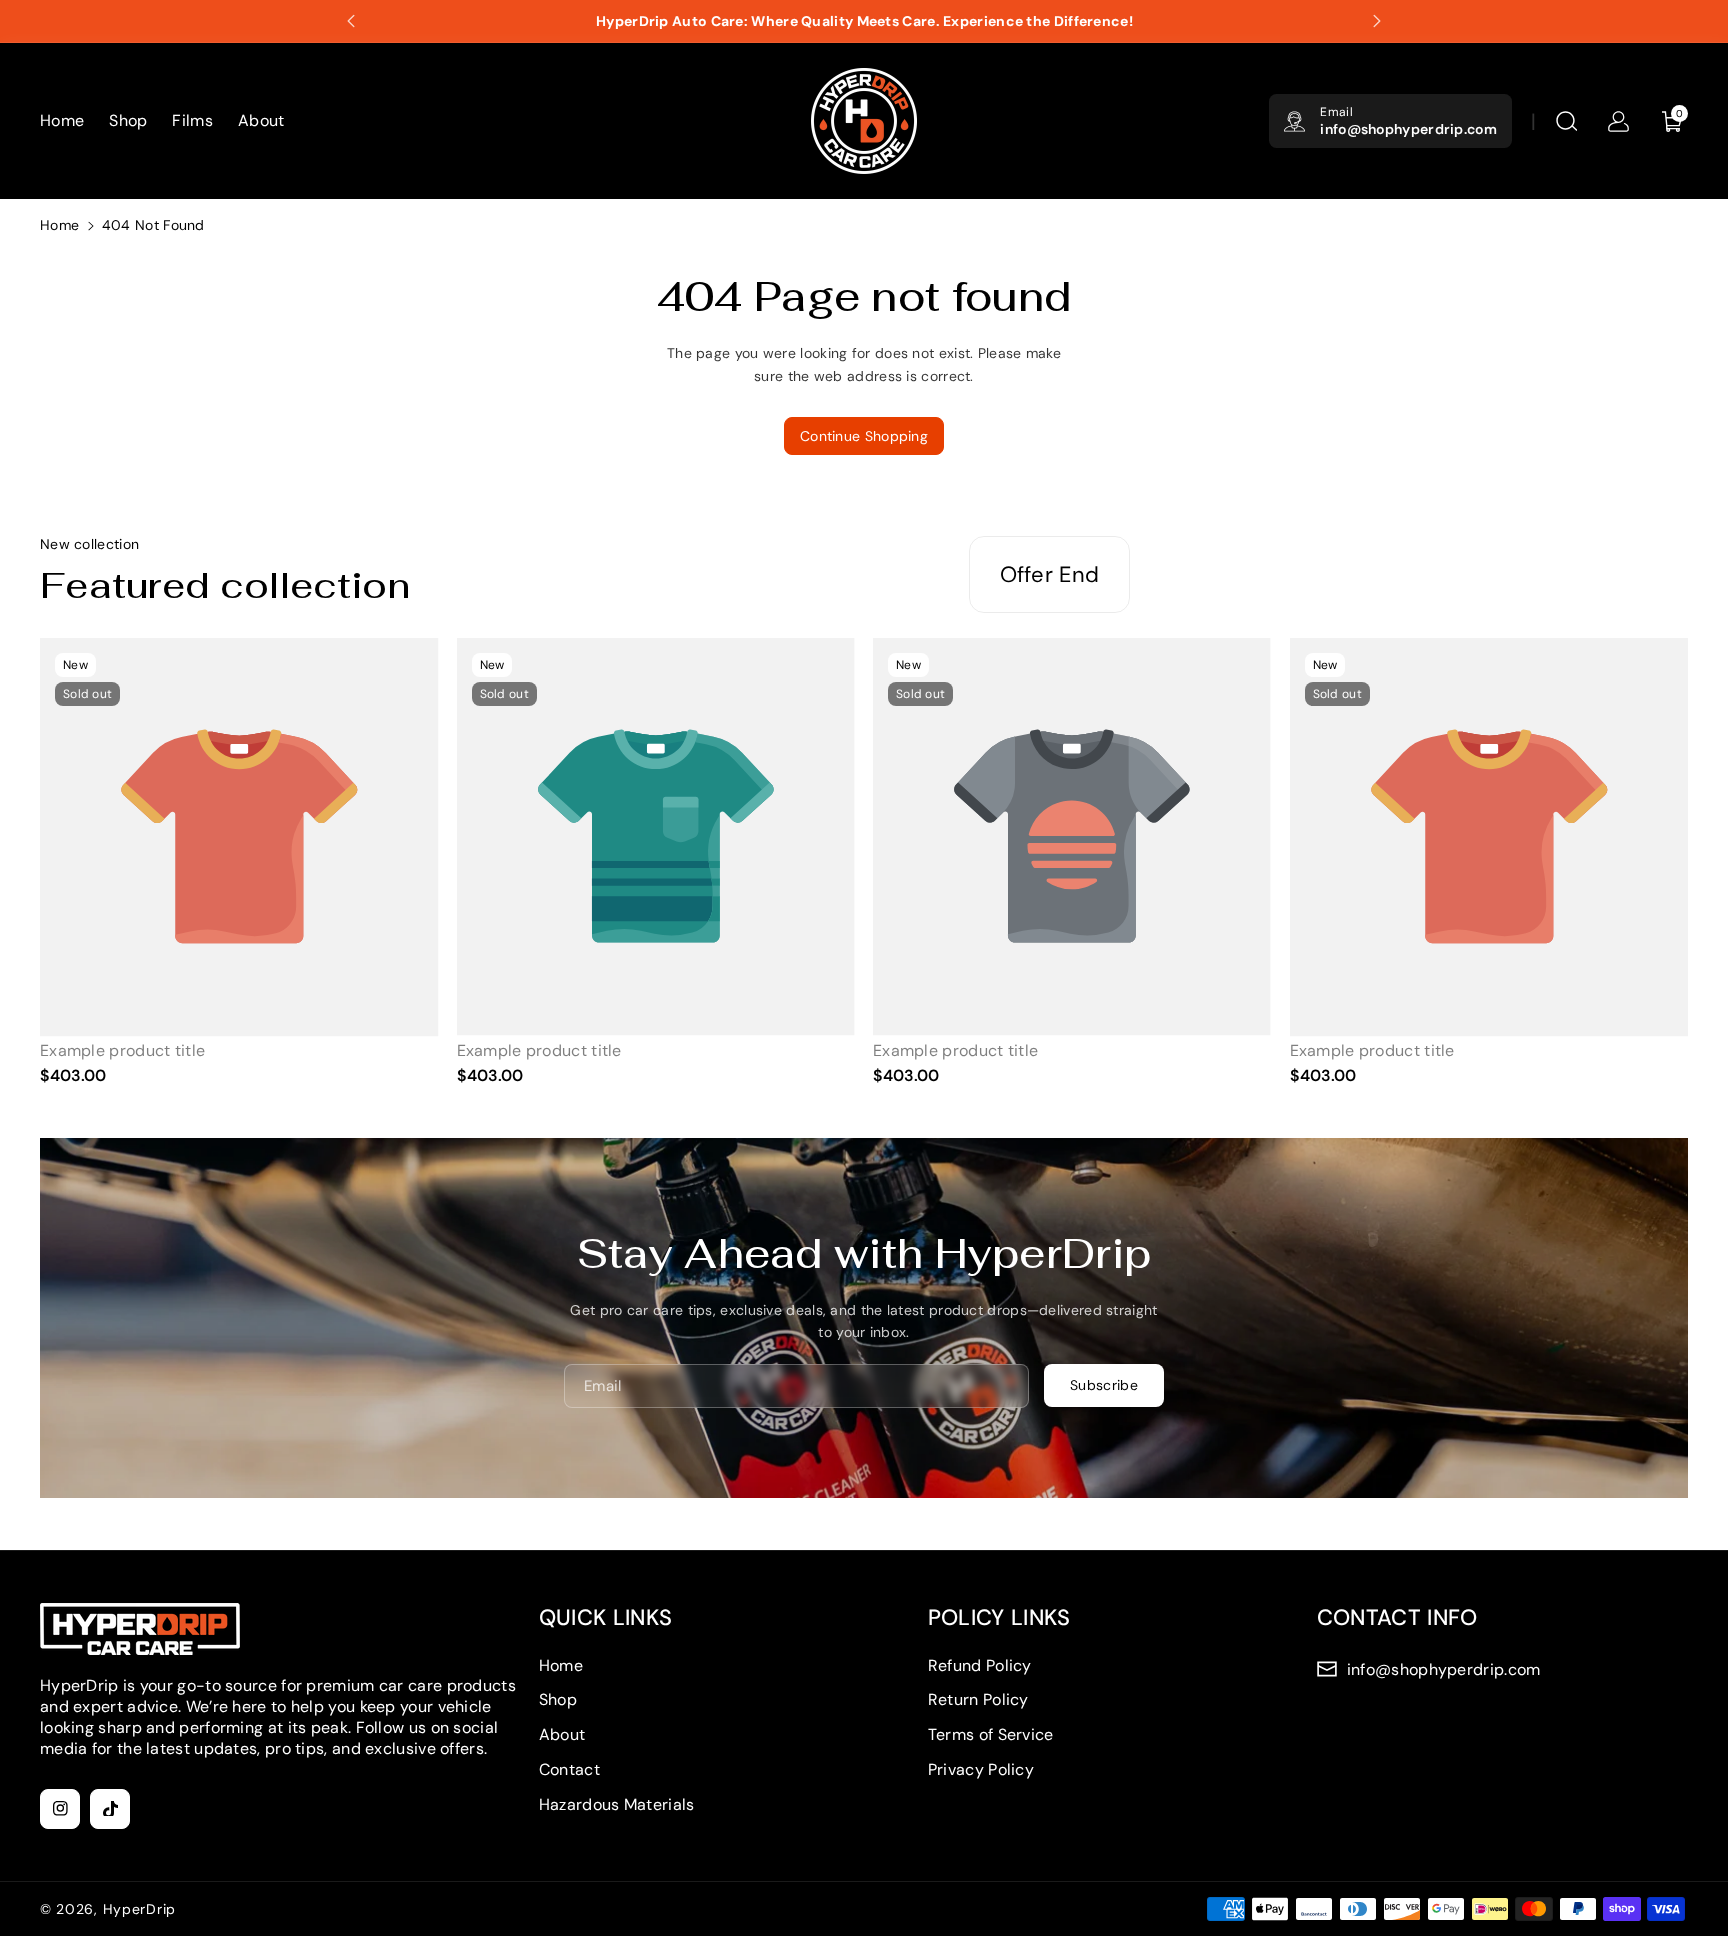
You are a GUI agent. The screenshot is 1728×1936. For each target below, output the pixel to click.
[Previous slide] (351, 21)
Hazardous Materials (617, 1804)
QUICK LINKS (605, 1617)
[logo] (140, 1629)
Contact (569, 1769)
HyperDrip (139, 1909)
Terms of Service (991, 1734)
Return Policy (978, 1699)
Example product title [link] (122, 1051)
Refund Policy (980, 1665)
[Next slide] (1377, 21)
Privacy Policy (981, 1769)
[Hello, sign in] (1618, 121)
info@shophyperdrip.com (1408, 129)
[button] (1566, 121)
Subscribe (1104, 1385)
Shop (558, 1699)
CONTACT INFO (1397, 1617)
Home (59, 225)
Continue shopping (864, 436)
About (562, 1734)
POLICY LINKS (999, 1617)
